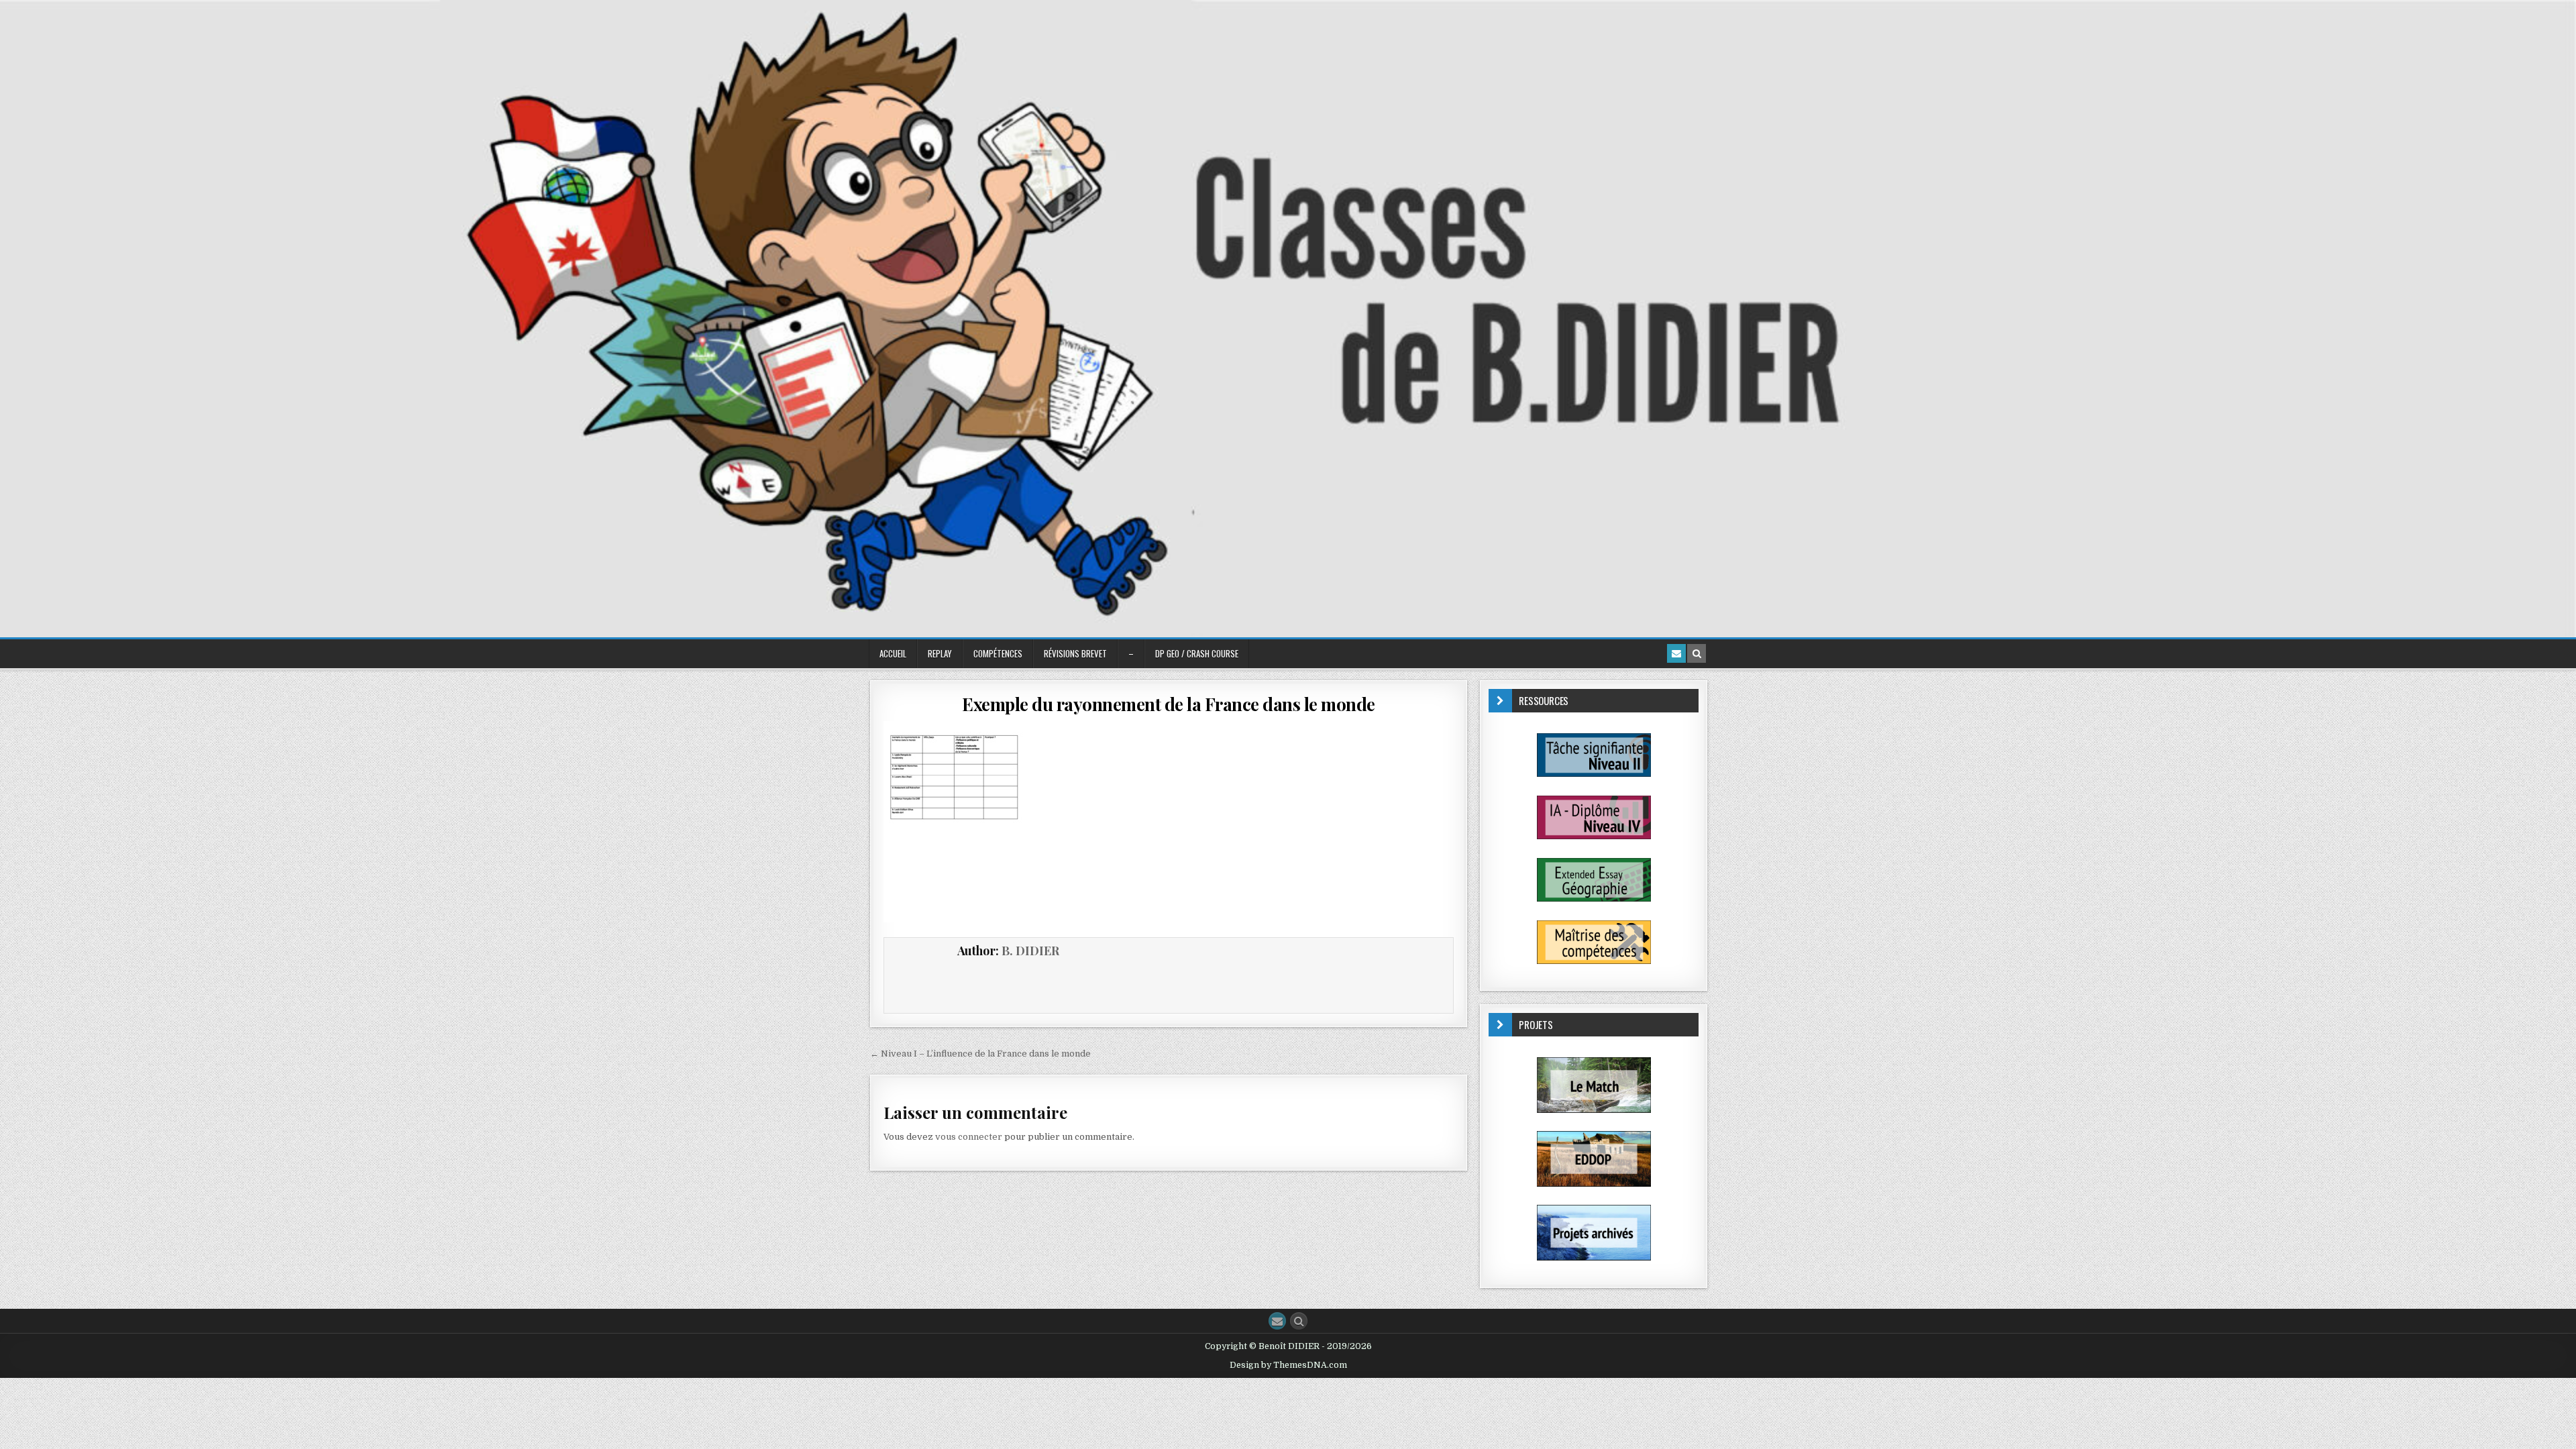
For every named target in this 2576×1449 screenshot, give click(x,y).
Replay (940, 653)
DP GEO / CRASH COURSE (1197, 653)
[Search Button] (1299, 1321)
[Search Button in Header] (1697, 653)
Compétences (998, 653)
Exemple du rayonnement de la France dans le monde (1169, 704)
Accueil (893, 653)
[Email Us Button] (1277, 1321)
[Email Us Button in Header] (1676, 653)
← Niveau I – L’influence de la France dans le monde (980, 1054)
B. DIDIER (1030, 951)
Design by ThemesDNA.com (1288, 1365)
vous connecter (969, 1137)
